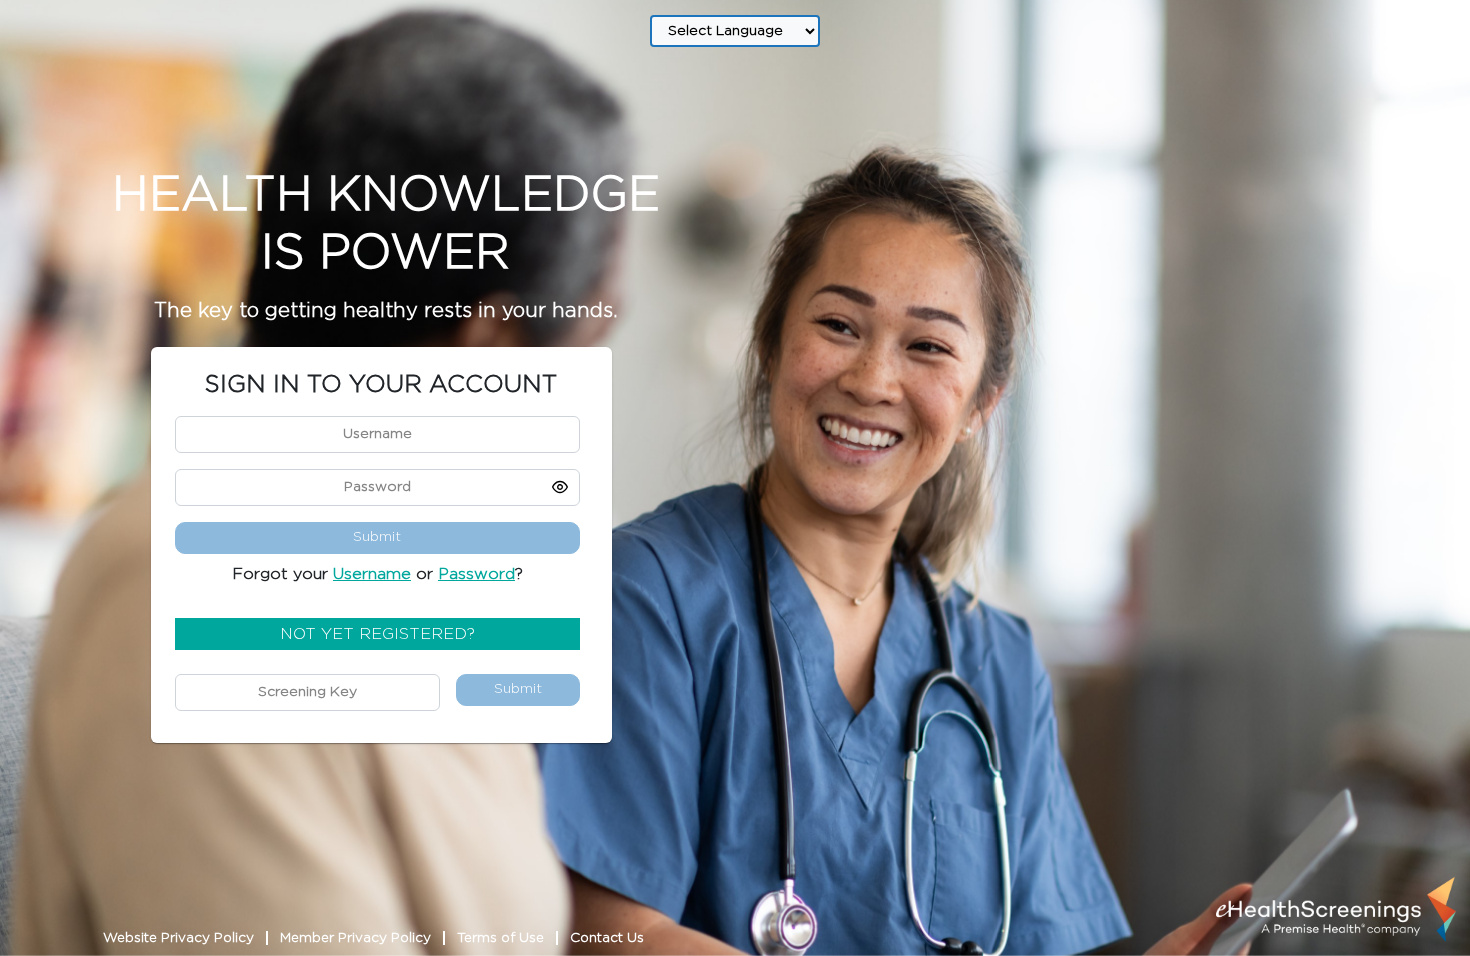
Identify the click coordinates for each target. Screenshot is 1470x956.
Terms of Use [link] (500, 938)
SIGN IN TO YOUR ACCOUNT (381, 385)
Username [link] (372, 574)
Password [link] (476, 574)
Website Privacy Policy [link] (178, 938)
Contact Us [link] (607, 938)
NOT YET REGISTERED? (377, 634)
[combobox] (735, 31)
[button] (560, 487)
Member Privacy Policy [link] (355, 938)
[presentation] (1336, 909)
